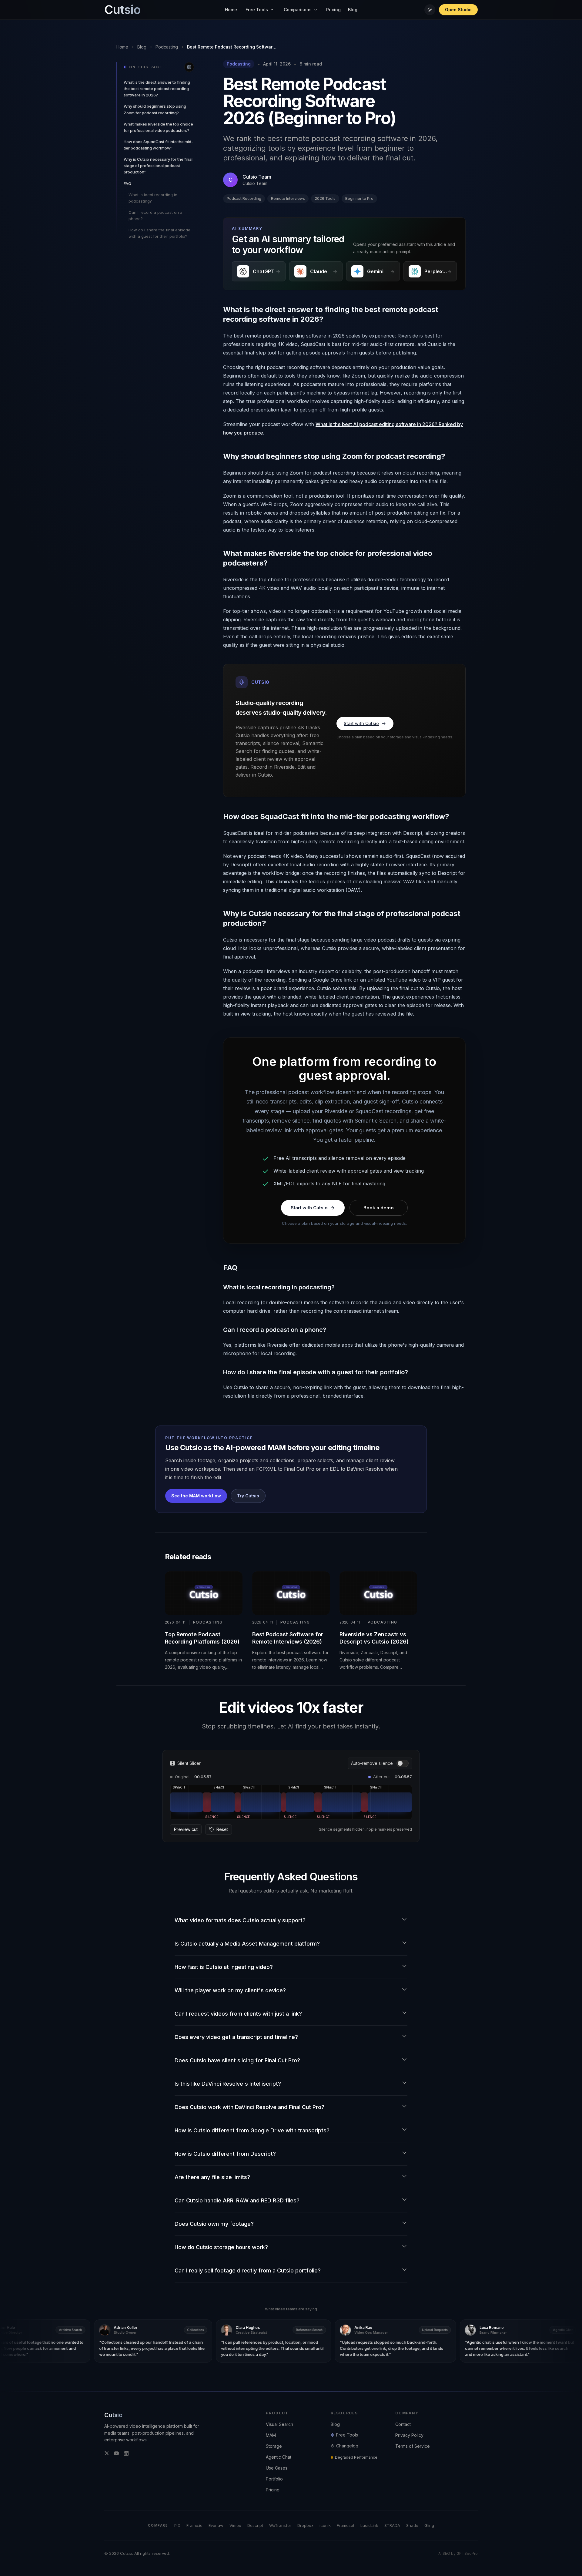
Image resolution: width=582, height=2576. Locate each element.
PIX (177, 2525)
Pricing (333, 10)
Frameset (346, 2525)
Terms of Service (413, 2446)
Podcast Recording (244, 198)
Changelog (347, 2446)
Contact (403, 2424)
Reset (222, 1829)
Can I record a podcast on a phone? (156, 215)
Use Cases (277, 2468)
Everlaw (216, 2525)
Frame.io (194, 2525)
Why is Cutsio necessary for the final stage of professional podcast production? (158, 166)
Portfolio (274, 2479)
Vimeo (235, 2525)
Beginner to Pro (359, 198)
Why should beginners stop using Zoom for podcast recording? (155, 109)
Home (231, 10)
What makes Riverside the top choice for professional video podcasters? (158, 127)
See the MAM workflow (196, 1496)
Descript (255, 2525)
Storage (274, 2446)
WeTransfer (280, 2525)
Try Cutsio (248, 1496)
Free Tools (257, 10)
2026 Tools (325, 198)
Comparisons (298, 10)
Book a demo (379, 1208)
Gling (429, 2525)
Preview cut (186, 1829)
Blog (353, 10)
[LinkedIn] (126, 2453)
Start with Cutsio (361, 723)
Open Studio (458, 10)
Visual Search (279, 2424)
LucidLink (369, 2525)
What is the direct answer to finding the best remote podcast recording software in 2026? (157, 89)
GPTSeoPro (467, 2553)
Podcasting (167, 47)
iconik (325, 2525)
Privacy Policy (409, 2435)
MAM (271, 2435)
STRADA (392, 2525)
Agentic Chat (279, 2457)
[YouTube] (116, 2453)
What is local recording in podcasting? (153, 198)
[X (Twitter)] (107, 2453)
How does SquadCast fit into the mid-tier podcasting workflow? (158, 145)
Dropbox (305, 2525)
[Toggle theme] (430, 10)
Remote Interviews (288, 198)
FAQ (127, 183)
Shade (412, 2525)
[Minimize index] (189, 67)
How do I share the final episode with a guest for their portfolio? (159, 233)
